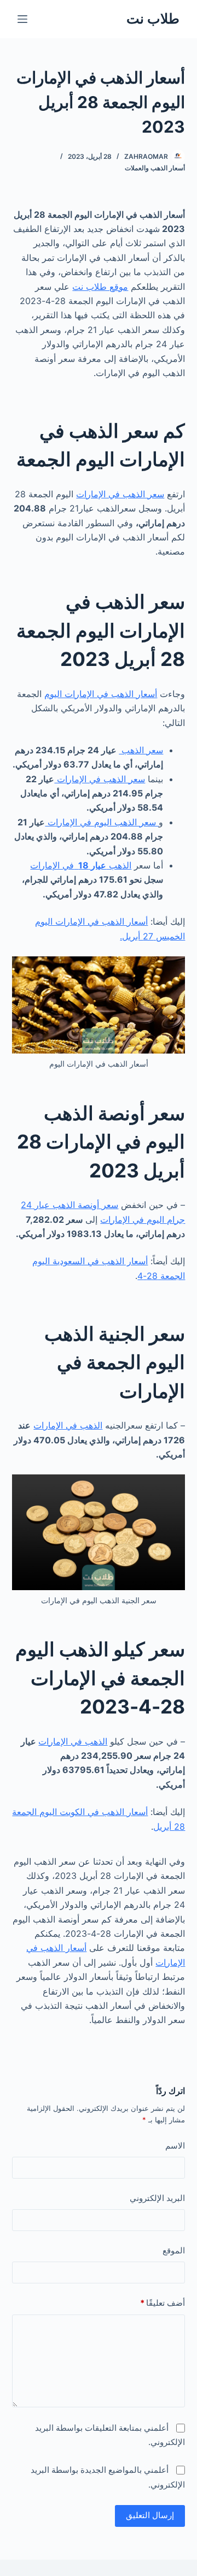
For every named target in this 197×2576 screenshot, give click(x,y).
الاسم (175, 2146)
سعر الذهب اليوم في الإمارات (102, 822)
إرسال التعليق (150, 2515)
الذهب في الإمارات (81, 865)
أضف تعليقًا (163, 2303)
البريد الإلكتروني (157, 2198)
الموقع (174, 2250)
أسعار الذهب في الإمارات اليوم (101, 694)
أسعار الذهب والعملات (155, 168)
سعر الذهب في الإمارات (120, 494)
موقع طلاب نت (100, 287)
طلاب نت (153, 19)
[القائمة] (22, 19)
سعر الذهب (141, 750)
